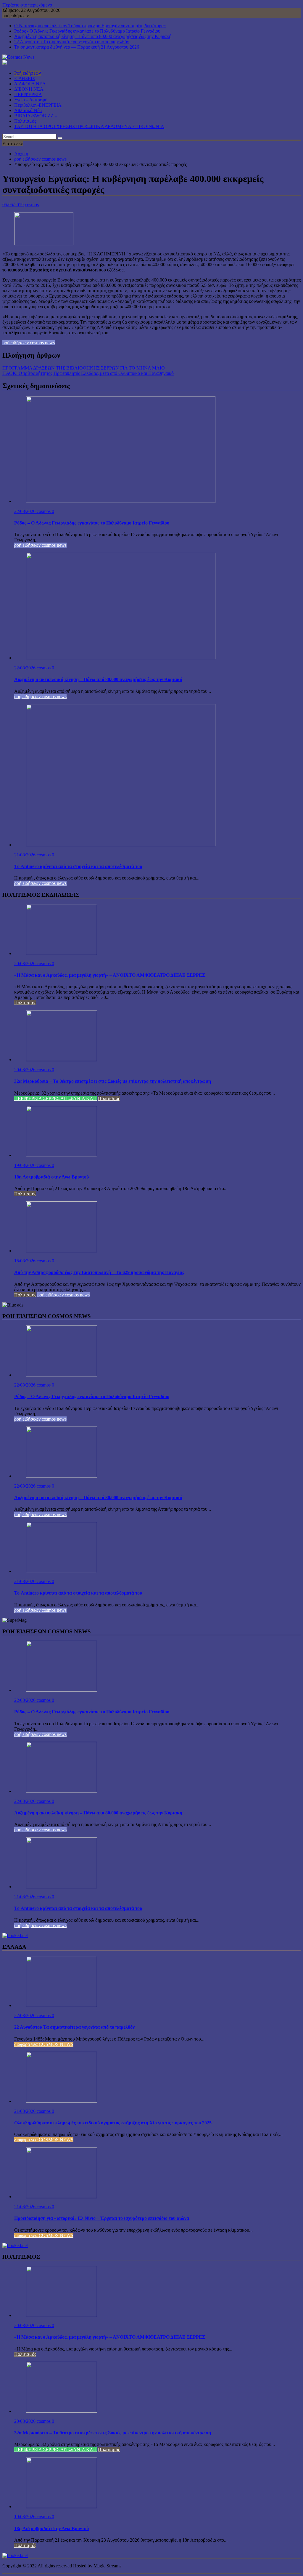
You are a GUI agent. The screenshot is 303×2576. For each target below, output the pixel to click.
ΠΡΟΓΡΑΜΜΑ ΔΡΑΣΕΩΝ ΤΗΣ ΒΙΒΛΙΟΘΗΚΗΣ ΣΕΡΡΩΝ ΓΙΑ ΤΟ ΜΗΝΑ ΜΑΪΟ (84, 368)
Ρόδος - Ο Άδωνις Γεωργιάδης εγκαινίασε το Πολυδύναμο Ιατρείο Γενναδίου (87, 31)
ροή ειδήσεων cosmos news (29, 343)
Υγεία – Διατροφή (31, 100)
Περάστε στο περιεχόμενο (27, 5)
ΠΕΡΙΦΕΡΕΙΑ (28, 94)
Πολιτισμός (25, 121)
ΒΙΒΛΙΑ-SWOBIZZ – (36, 116)
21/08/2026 (25, 855)
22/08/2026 (25, 511)
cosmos (32, 205)
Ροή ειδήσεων (28, 73)
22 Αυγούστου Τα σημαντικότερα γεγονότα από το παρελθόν (72, 42)
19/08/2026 (25, 1165)
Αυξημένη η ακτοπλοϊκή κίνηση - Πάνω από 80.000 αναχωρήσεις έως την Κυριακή (93, 36)
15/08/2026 (25, 1261)
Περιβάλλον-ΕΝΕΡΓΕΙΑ (38, 105)
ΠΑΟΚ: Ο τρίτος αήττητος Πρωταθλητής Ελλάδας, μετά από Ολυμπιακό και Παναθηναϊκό (88, 373)
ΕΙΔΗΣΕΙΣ (25, 78)
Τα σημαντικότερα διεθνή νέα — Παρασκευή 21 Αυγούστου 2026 (77, 47)
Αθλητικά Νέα (28, 110)
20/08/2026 (25, 964)
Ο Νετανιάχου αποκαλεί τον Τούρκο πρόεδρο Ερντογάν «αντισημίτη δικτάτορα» (90, 26)
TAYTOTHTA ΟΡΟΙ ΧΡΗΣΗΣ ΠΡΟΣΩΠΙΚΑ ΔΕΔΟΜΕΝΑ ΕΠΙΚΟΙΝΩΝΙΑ (89, 126)
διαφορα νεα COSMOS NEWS (44, 2044)
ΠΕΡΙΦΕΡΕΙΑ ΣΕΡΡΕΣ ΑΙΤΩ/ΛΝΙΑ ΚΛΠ (55, 1098)
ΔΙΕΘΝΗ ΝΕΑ (29, 89)
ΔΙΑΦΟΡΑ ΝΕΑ (30, 84)
